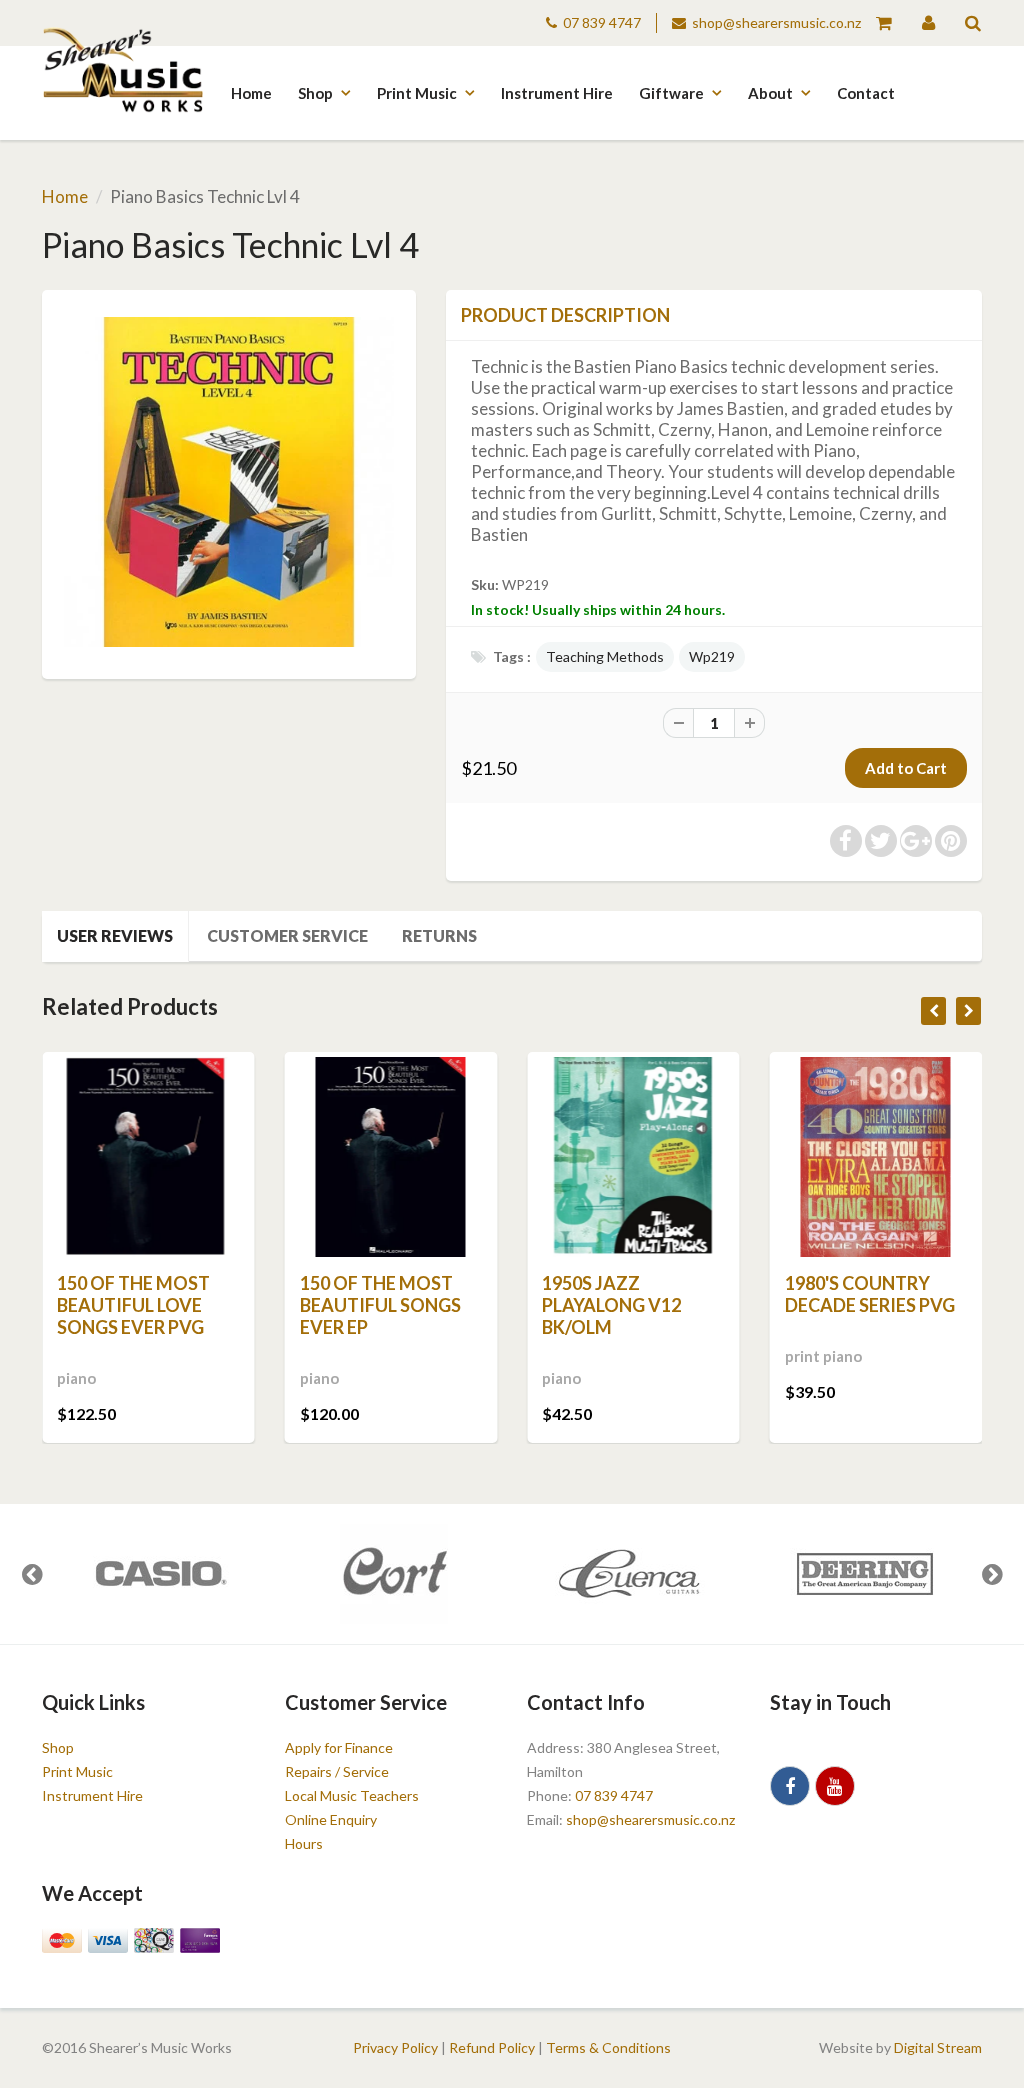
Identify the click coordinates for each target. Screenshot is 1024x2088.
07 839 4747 (602, 22)
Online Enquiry (331, 1819)
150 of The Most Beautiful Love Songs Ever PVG (133, 1305)
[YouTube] (835, 1786)
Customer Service (287, 935)
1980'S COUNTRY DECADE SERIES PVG (870, 1294)
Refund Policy (492, 2047)
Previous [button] (32, 1574)
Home (251, 93)
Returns (439, 935)
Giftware (671, 93)
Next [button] (992, 1574)
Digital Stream (938, 2047)
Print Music (417, 93)
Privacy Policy (395, 2047)
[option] (159, 1574)
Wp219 (712, 656)
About (770, 93)
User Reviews (115, 935)
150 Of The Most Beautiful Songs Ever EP (380, 1305)
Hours (304, 1843)
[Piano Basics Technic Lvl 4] (229, 482)
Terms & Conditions (608, 2047)
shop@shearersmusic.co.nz (776, 22)
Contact (866, 93)
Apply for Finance (339, 1747)
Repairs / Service (337, 1771)
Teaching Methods (605, 656)
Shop (315, 93)
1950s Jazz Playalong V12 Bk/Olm (611, 1305)
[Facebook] (790, 1786)
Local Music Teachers (352, 1795)
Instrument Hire (557, 93)
